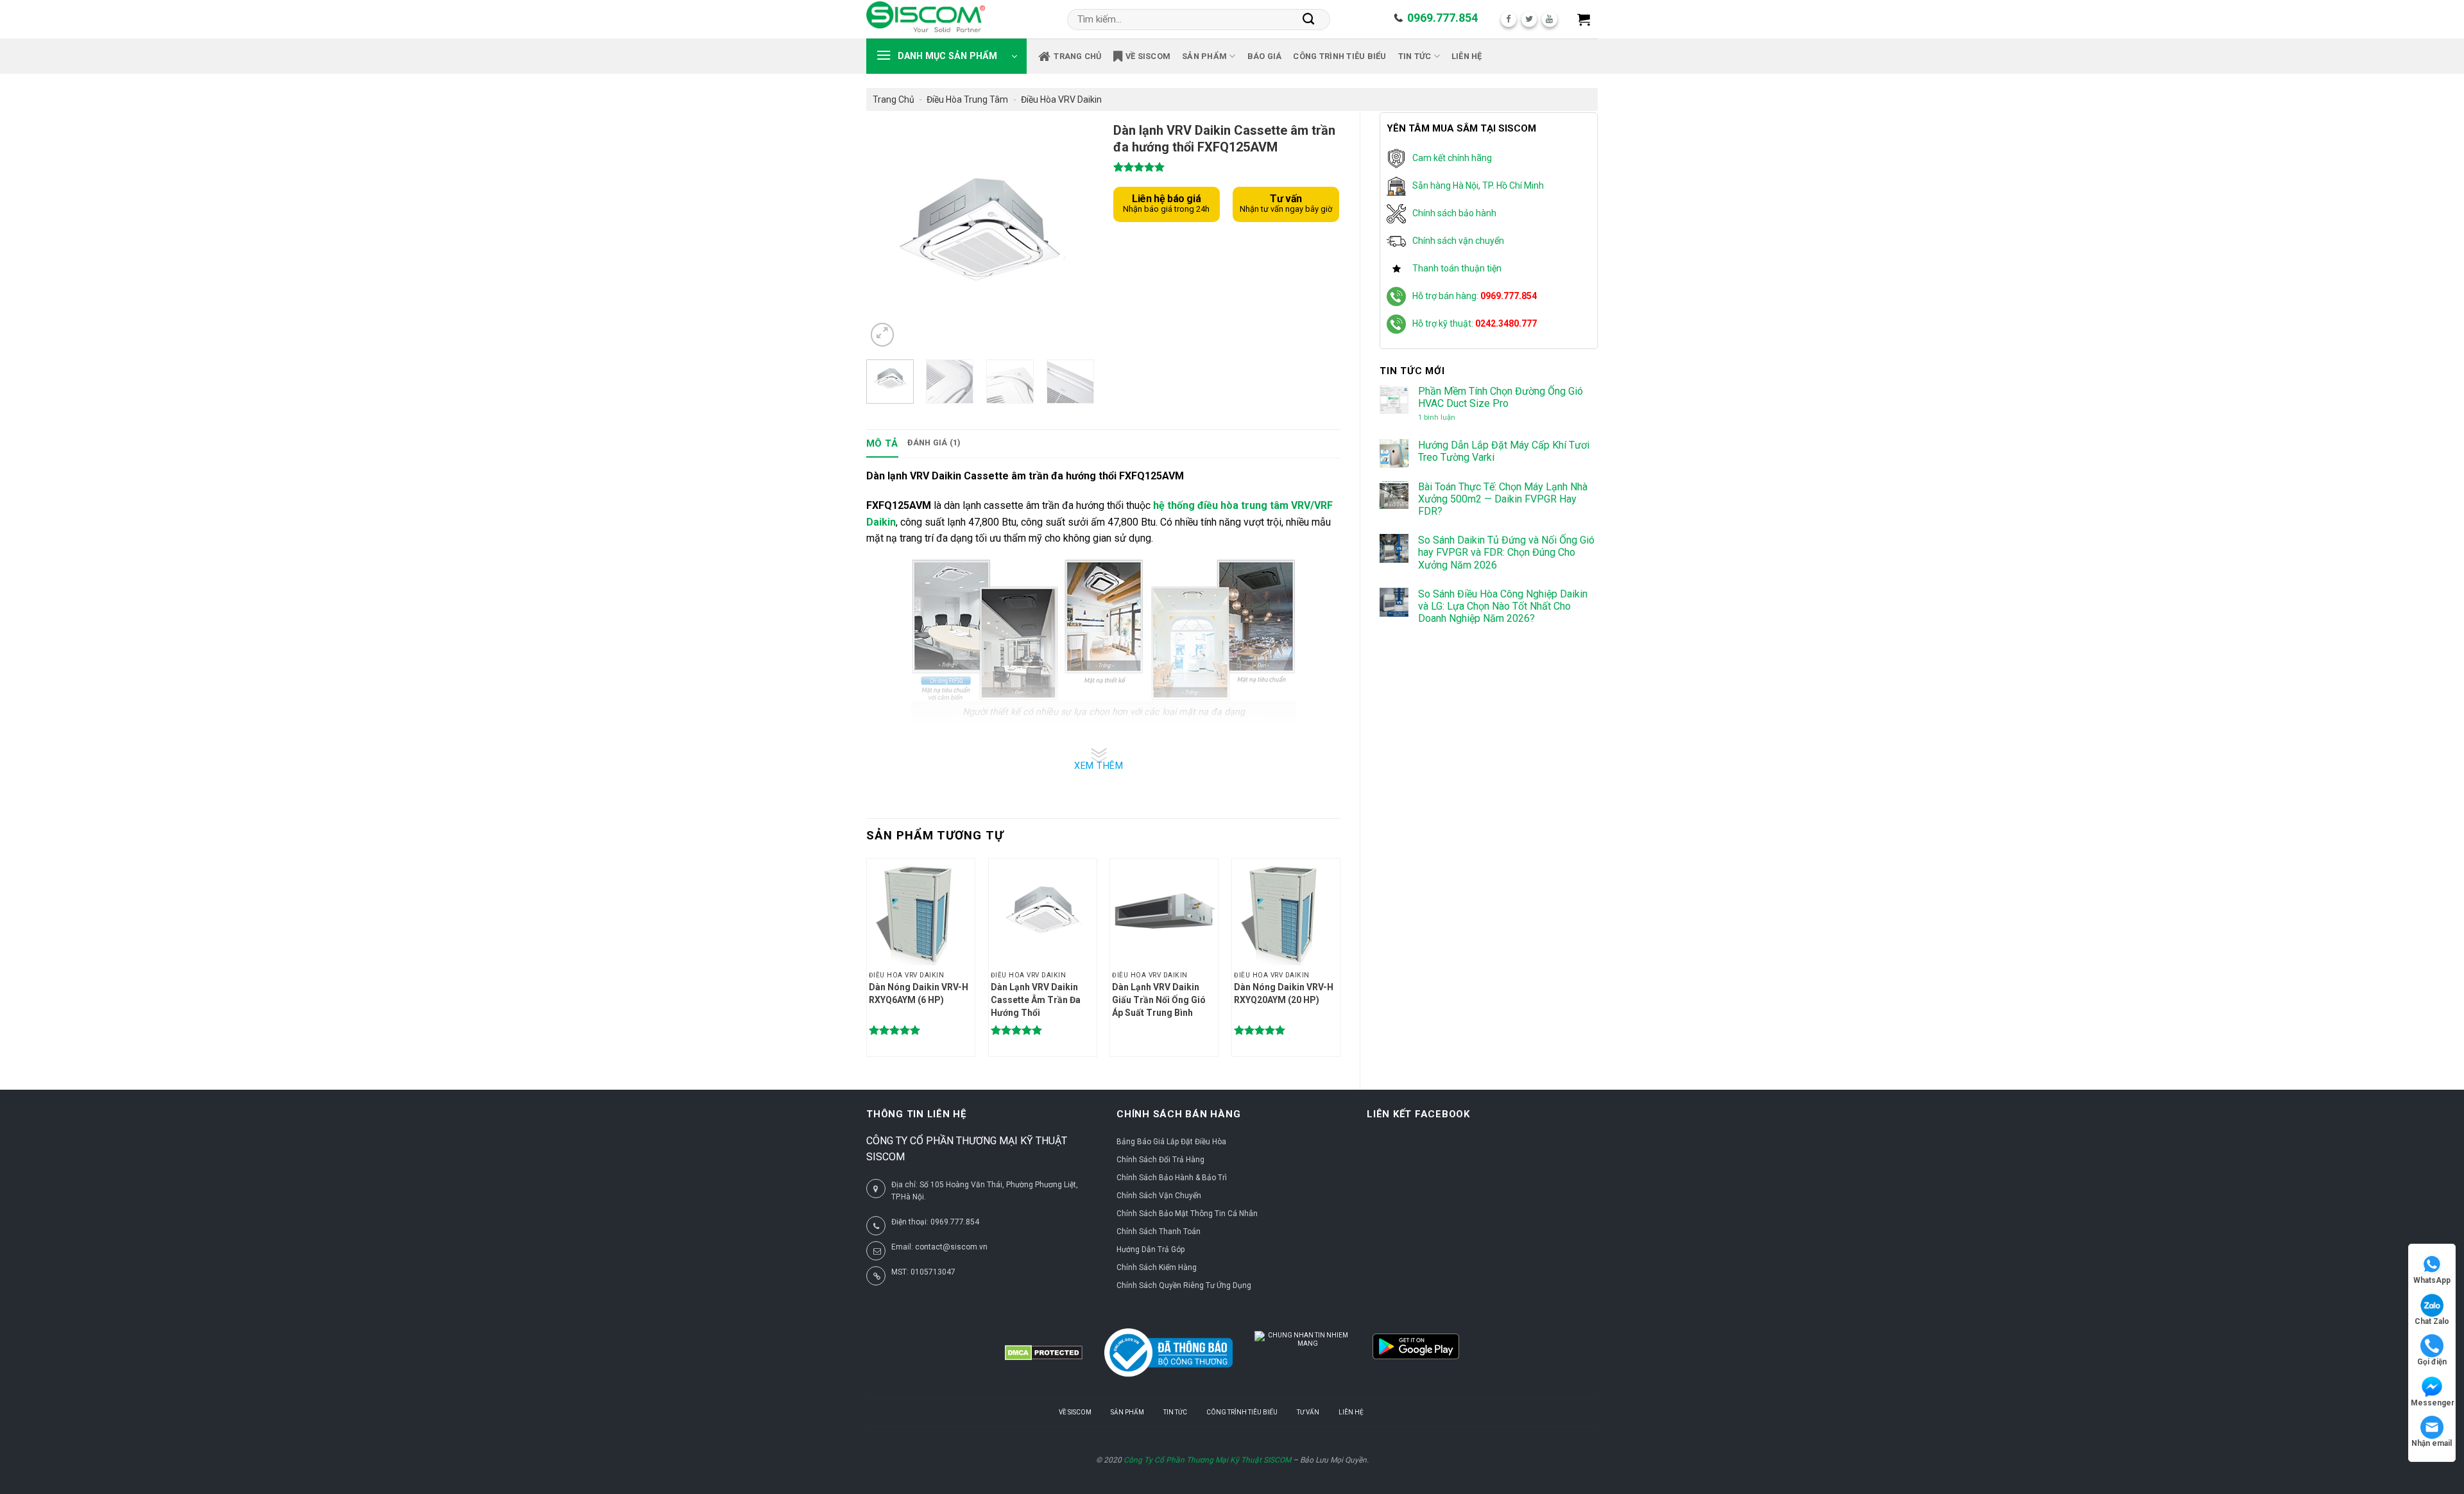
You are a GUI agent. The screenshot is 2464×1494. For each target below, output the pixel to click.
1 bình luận (1448, 417)
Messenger (2433, 1403)
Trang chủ (1077, 56)
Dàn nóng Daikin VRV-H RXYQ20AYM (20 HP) (1284, 993)
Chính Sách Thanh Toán (1159, 1232)
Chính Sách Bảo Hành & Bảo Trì (1172, 1178)
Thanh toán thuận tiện (1457, 268)
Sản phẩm (1204, 56)
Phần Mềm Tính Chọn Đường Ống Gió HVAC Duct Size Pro (1501, 397)
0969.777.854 (1442, 18)
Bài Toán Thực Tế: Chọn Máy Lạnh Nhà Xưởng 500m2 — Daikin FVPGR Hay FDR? (1503, 499)
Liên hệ (1467, 56)
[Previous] (887, 236)
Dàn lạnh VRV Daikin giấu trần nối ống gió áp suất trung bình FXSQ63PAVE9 (1159, 1000)
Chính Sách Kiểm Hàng (1157, 1267)
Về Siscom (1148, 56)
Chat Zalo (2432, 1321)
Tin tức (1415, 56)
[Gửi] (1309, 19)
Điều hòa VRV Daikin (1061, 99)
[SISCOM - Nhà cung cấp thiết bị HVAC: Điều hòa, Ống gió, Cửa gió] (926, 19)
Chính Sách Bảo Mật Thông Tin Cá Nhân (1187, 1214)
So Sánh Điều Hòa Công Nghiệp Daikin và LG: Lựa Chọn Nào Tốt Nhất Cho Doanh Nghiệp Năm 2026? (1503, 606)
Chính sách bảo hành (1454, 213)
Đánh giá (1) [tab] (934, 442)
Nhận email (2432, 1443)
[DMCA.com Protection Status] (1044, 1353)
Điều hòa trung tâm (967, 99)
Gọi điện (2432, 1362)
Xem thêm (1099, 766)
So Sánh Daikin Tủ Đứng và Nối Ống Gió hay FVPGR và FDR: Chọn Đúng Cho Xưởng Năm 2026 (1506, 552)
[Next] (1073, 236)
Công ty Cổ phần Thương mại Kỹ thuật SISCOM (1207, 1460)
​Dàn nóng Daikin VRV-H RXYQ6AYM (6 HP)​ (919, 993)
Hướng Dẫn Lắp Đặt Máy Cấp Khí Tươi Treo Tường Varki (1504, 451)
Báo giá (1265, 56)
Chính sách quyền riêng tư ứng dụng (1184, 1285)
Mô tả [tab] (882, 443)
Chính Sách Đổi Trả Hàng (1160, 1160)
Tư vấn (1308, 1412)
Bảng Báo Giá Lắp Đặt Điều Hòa (1171, 1142)
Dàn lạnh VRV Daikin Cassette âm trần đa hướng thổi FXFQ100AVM (1036, 1000)
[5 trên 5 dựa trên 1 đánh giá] (1227, 167)
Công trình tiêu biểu (1339, 56)
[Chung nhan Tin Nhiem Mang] (1303, 1353)
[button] (1584, 19)
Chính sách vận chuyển (1458, 241)
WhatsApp (2432, 1280)
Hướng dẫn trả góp (1151, 1249)
